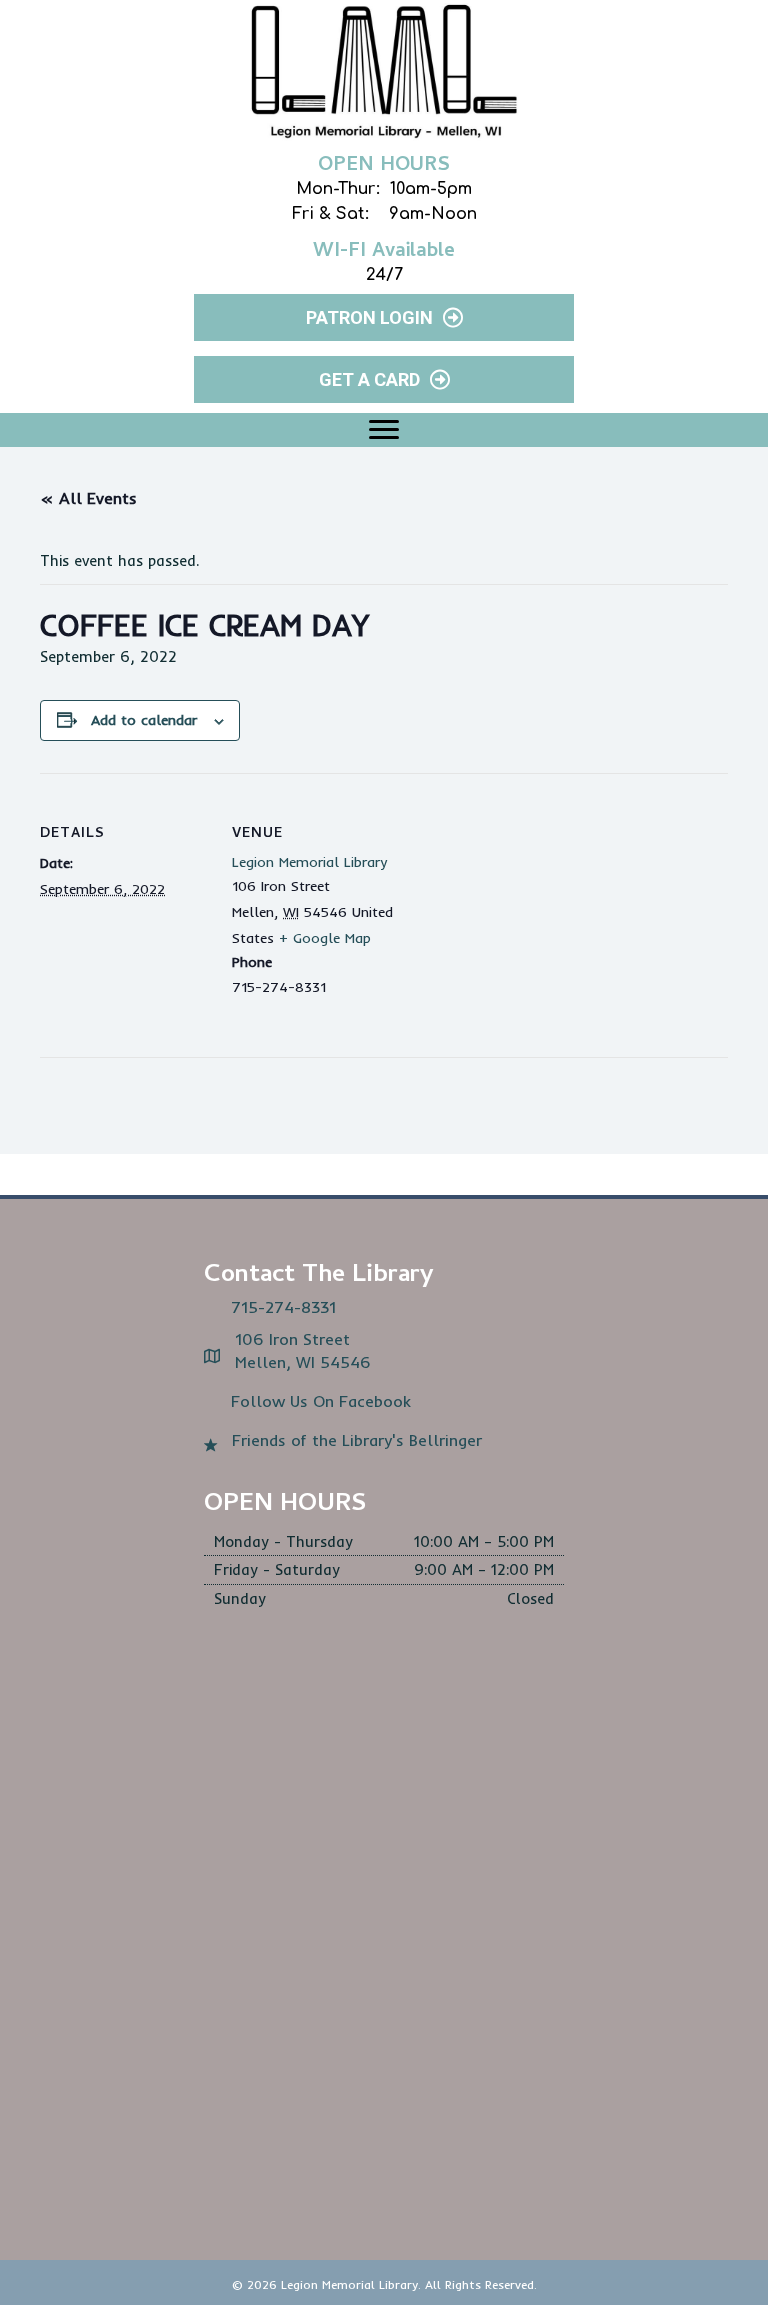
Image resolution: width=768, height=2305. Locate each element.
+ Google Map (325, 938)
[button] (384, 317)
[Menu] (384, 430)
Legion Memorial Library (309, 862)
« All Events (88, 498)
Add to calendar (144, 720)
